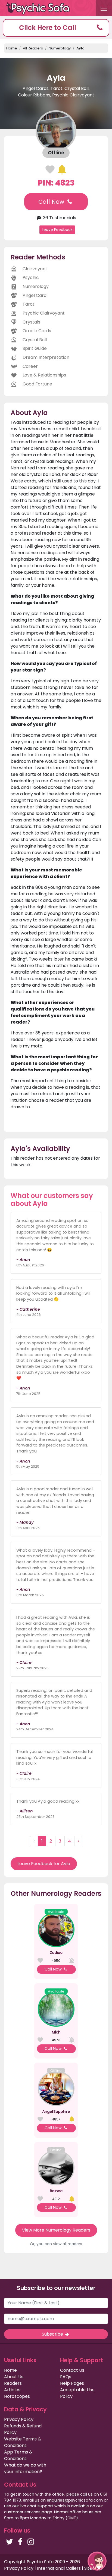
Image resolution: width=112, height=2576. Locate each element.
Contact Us (72, 2370)
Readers (13, 2383)
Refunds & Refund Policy (23, 2429)
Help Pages (72, 2383)
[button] (56, 28)
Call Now (52, 202)
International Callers (59, 2568)
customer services (22, 2512)
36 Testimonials (59, 218)
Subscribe (53, 2334)
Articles (12, 2390)
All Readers (33, 48)
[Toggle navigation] (104, 8)
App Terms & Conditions (18, 2455)
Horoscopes (17, 2396)
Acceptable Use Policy (77, 2393)
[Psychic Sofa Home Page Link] (41, 8)
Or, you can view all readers (56, 2244)
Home (12, 48)
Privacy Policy (19, 2419)
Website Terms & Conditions (23, 2442)
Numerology (60, 48)
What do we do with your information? (25, 2468)
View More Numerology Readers (56, 2230)
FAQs (66, 2377)
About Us (14, 2377)
